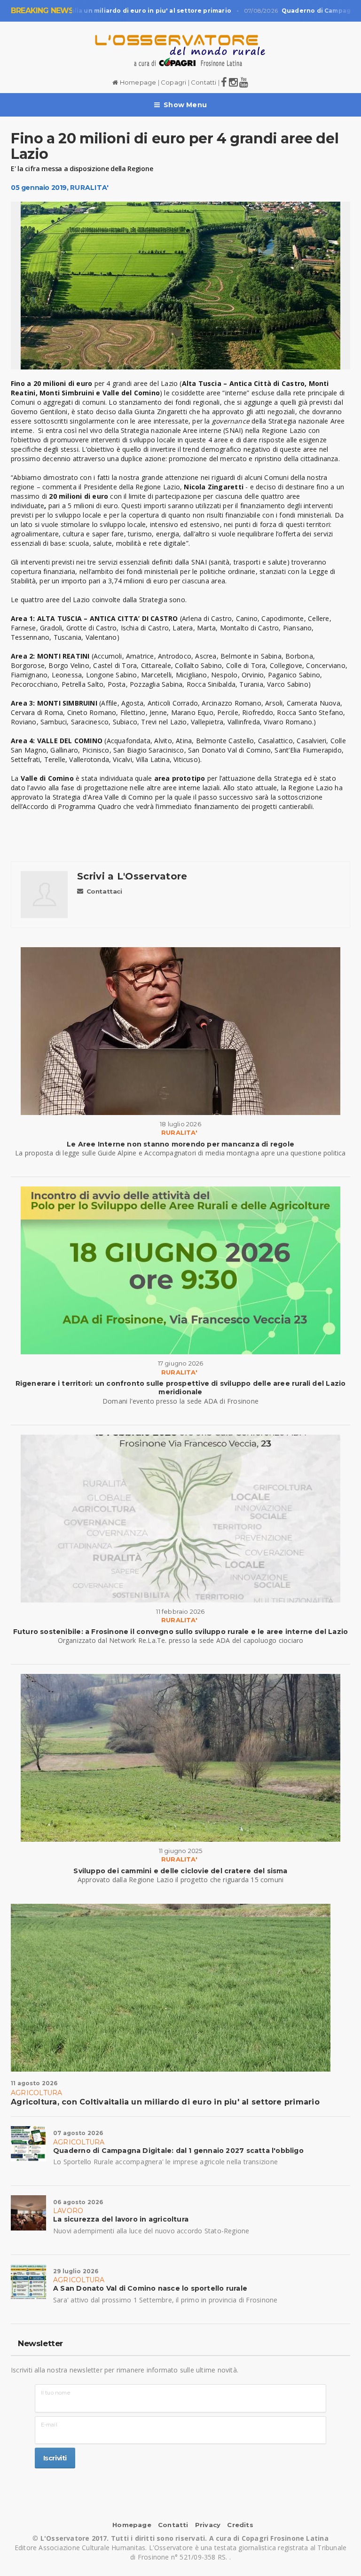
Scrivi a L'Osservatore (132, 876)
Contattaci (104, 891)
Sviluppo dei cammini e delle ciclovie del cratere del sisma (180, 1871)
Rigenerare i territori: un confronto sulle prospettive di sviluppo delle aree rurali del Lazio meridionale (181, 1388)
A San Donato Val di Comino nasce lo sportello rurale (150, 2288)
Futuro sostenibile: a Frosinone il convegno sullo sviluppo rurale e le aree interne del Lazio (181, 1632)
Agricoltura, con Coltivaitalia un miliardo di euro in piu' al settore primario (165, 2102)
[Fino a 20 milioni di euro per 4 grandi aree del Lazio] (180, 286)
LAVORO (68, 2211)
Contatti (204, 82)
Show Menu (185, 105)
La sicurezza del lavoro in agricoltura (121, 2219)
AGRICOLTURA (36, 2093)
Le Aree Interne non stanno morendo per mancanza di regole (180, 1144)
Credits (240, 2525)
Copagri (173, 82)
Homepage (137, 82)
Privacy (208, 2525)
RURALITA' (89, 188)
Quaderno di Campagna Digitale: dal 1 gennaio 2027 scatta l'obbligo (178, 2151)
